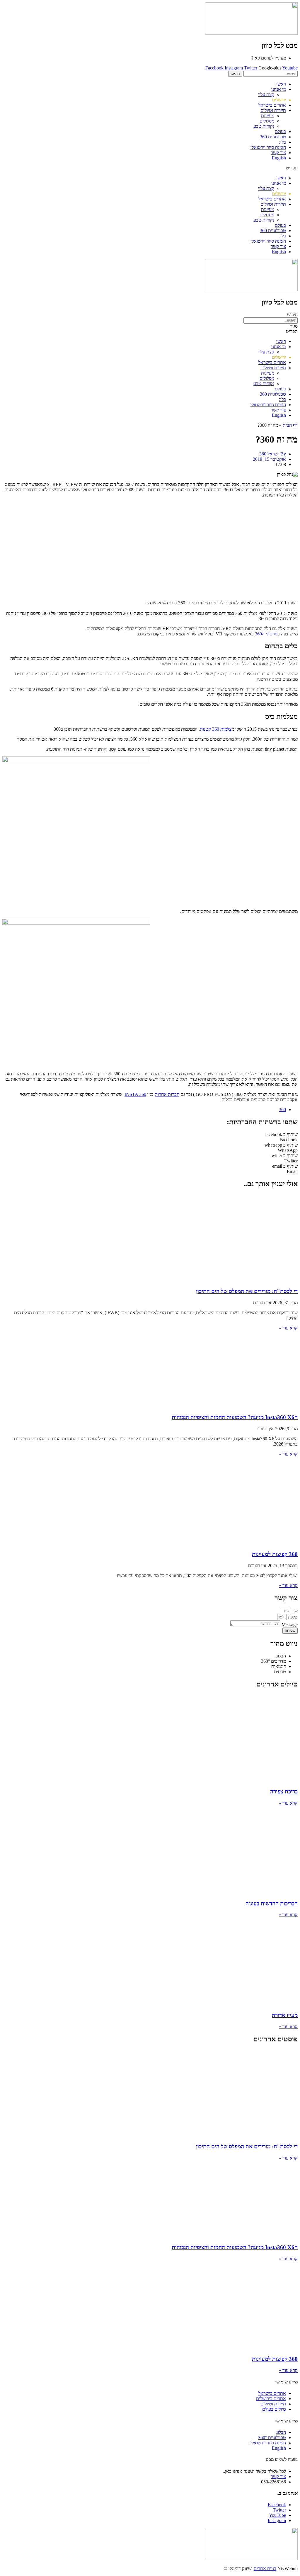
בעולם (280, 131)
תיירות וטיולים (273, 110)
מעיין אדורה (285, 2015)
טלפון (292, 1617)
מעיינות (268, 116)
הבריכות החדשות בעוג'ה (272, 1903)
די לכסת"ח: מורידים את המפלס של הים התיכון (247, 1291)
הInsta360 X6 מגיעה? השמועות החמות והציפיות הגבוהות (235, 1417)
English (279, 158)
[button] (150, 168)
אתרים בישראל (272, 105)
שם (294, 1611)
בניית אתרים (265, 2569)
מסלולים (267, 121)
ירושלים (279, 100)
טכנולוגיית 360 (273, 137)
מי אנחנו (279, 89)
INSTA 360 (135, 1094)
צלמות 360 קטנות (216, 729)
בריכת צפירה (284, 1792)
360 (282, 1110)
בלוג (282, 142)
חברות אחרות (167, 1094)
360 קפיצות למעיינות (275, 1554)
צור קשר (278, 153)
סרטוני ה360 (266, 634)
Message (289, 1625)
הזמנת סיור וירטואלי (268, 147)
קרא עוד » (288, 1328)
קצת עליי (266, 95)
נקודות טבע (264, 126)
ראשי (281, 84)
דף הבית (290, 425)
